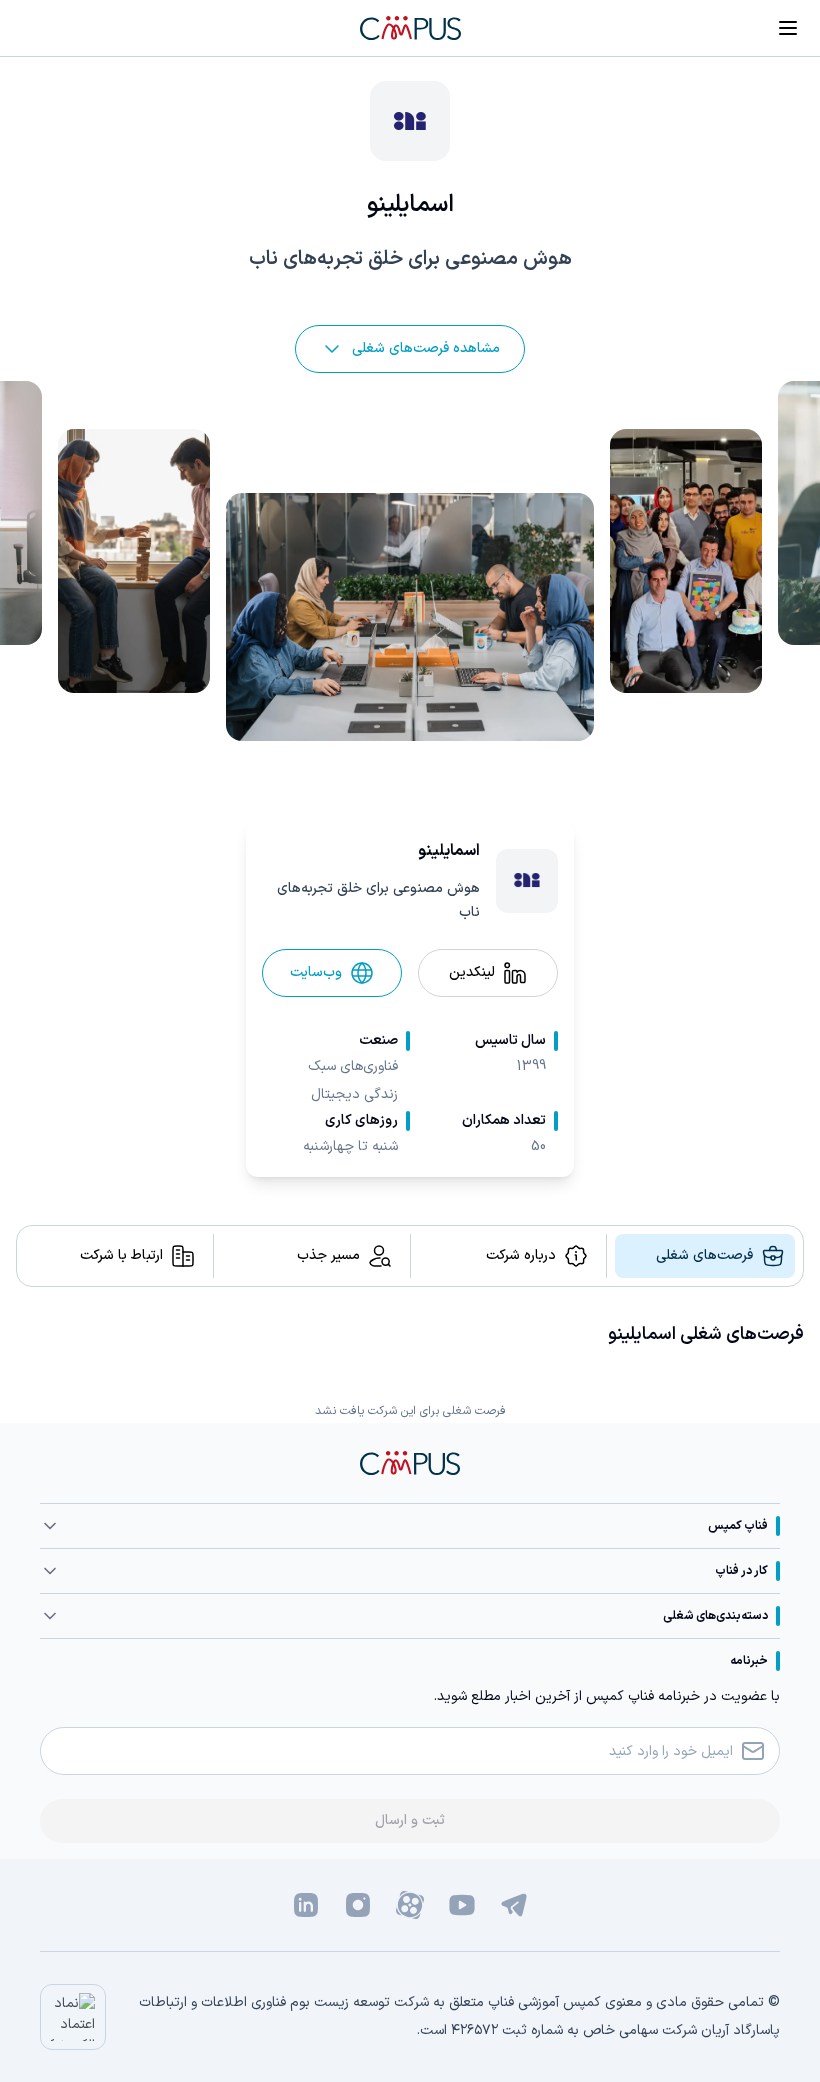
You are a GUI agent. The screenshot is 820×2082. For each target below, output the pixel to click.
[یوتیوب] (462, 1905)
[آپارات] (410, 1905)
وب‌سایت (316, 972)
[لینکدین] (306, 1905)
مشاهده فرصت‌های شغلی (426, 348)
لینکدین (472, 972)
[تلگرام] (514, 1905)
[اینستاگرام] (358, 1905)
